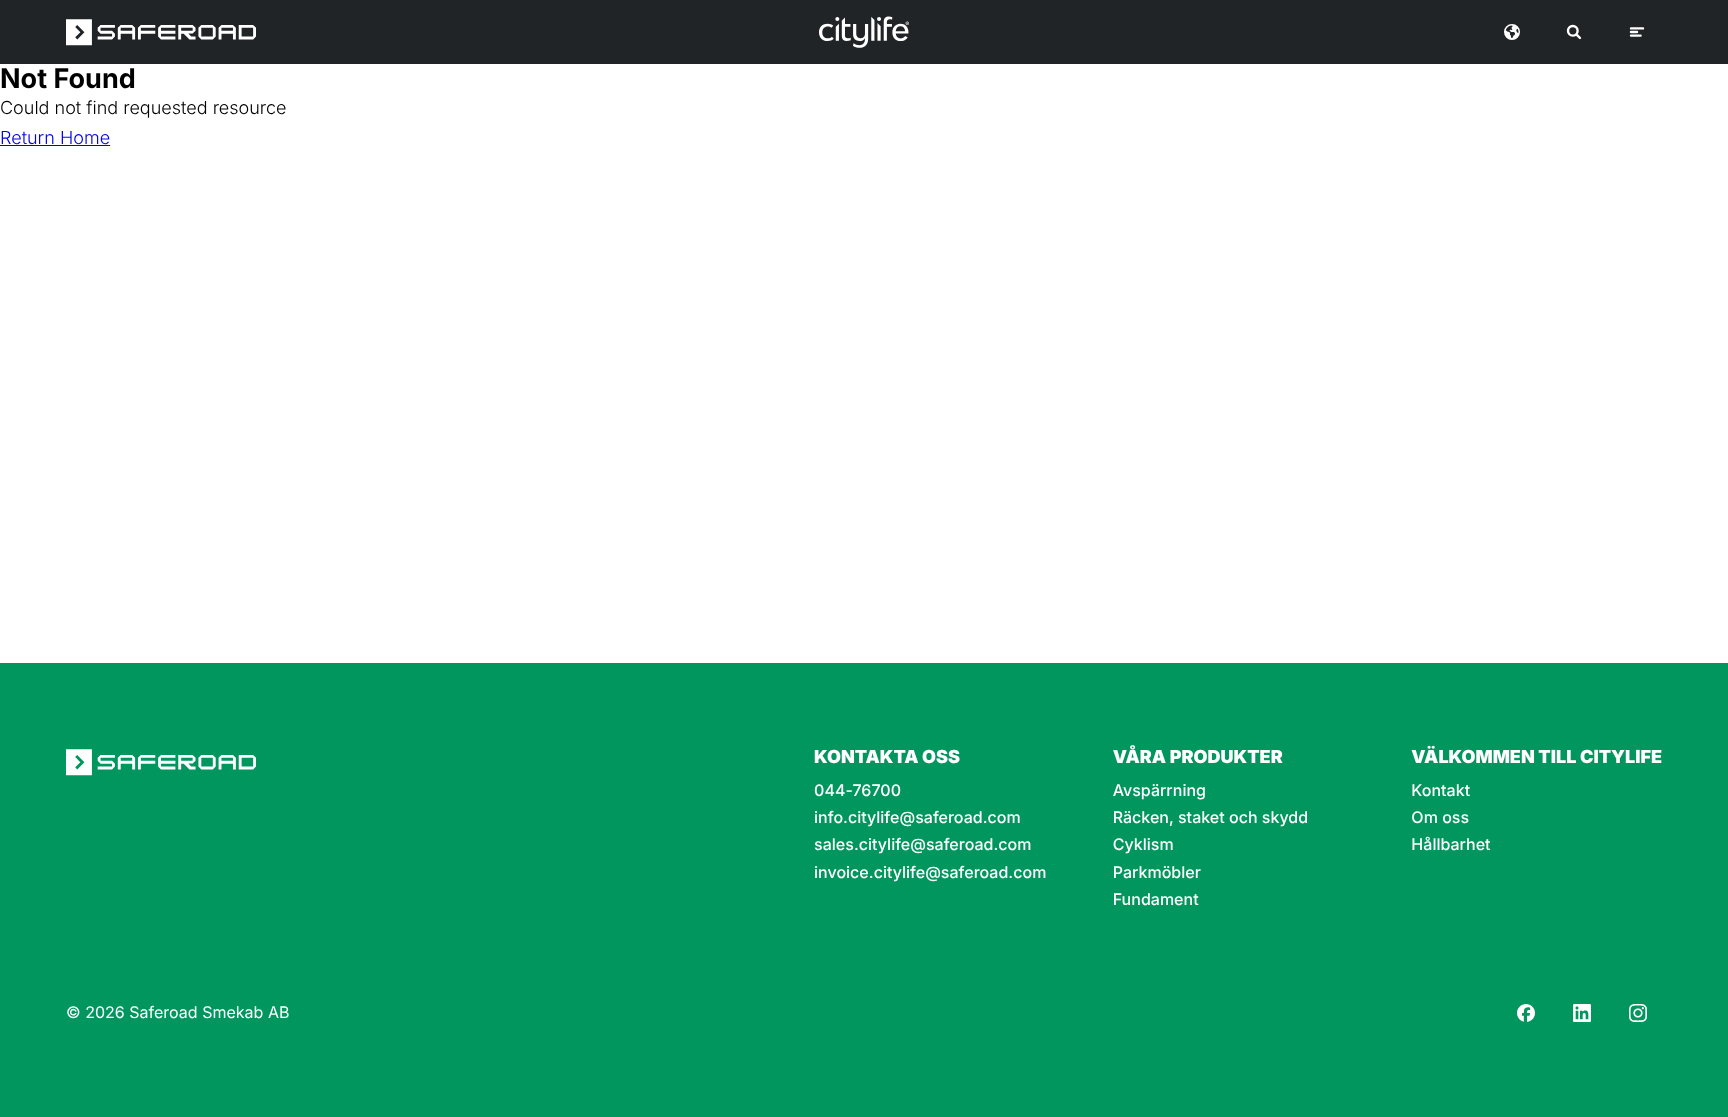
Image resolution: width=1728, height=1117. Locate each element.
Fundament (1156, 899)
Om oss (1440, 817)
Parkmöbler (1157, 872)
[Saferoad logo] (161, 32)
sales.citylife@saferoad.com (922, 844)
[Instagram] (1638, 1013)
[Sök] (1574, 32)
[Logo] (864, 32)
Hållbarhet (1450, 844)
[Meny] (1637, 32)
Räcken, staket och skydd (1210, 817)
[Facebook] (1526, 1013)
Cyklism (1143, 844)
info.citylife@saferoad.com (917, 817)
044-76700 (857, 790)
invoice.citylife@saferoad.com (930, 872)
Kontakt (1440, 790)
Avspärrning (1159, 790)
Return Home (55, 138)
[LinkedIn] (1582, 1013)
